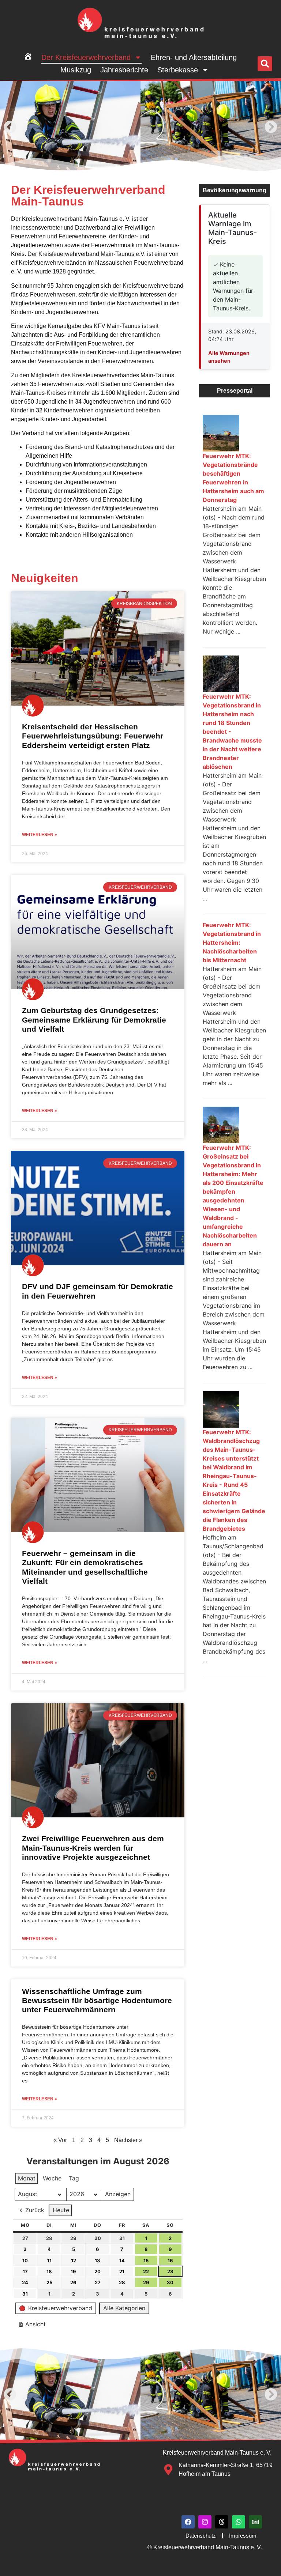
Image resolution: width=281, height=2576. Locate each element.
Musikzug (76, 70)
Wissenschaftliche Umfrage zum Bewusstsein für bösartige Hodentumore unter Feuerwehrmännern (97, 2000)
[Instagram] (205, 2522)
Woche (52, 2178)
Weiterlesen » (40, 835)
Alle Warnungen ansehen (229, 357)
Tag (74, 2178)
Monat (27, 2178)
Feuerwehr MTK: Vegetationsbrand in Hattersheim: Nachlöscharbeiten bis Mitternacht (232, 943)
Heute (61, 2210)
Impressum (243, 2536)
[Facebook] (188, 2522)
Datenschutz (201, 2536)
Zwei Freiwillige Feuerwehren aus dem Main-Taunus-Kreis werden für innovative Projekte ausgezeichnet (93, 1848)
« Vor (60, 2140)
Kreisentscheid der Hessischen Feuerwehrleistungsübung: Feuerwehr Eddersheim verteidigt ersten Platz (93, 736)
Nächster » (128, 2140)
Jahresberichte (124, 70)
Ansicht (33, 2326)
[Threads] (222, 2522)
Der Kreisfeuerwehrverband (86, 57)
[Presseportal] (255, 2522)
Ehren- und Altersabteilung (194, 57)
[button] (265, 64)
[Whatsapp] (239, 2522)
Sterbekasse (178, 70)
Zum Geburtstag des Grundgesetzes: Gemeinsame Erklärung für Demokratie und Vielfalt (94, 1019)
